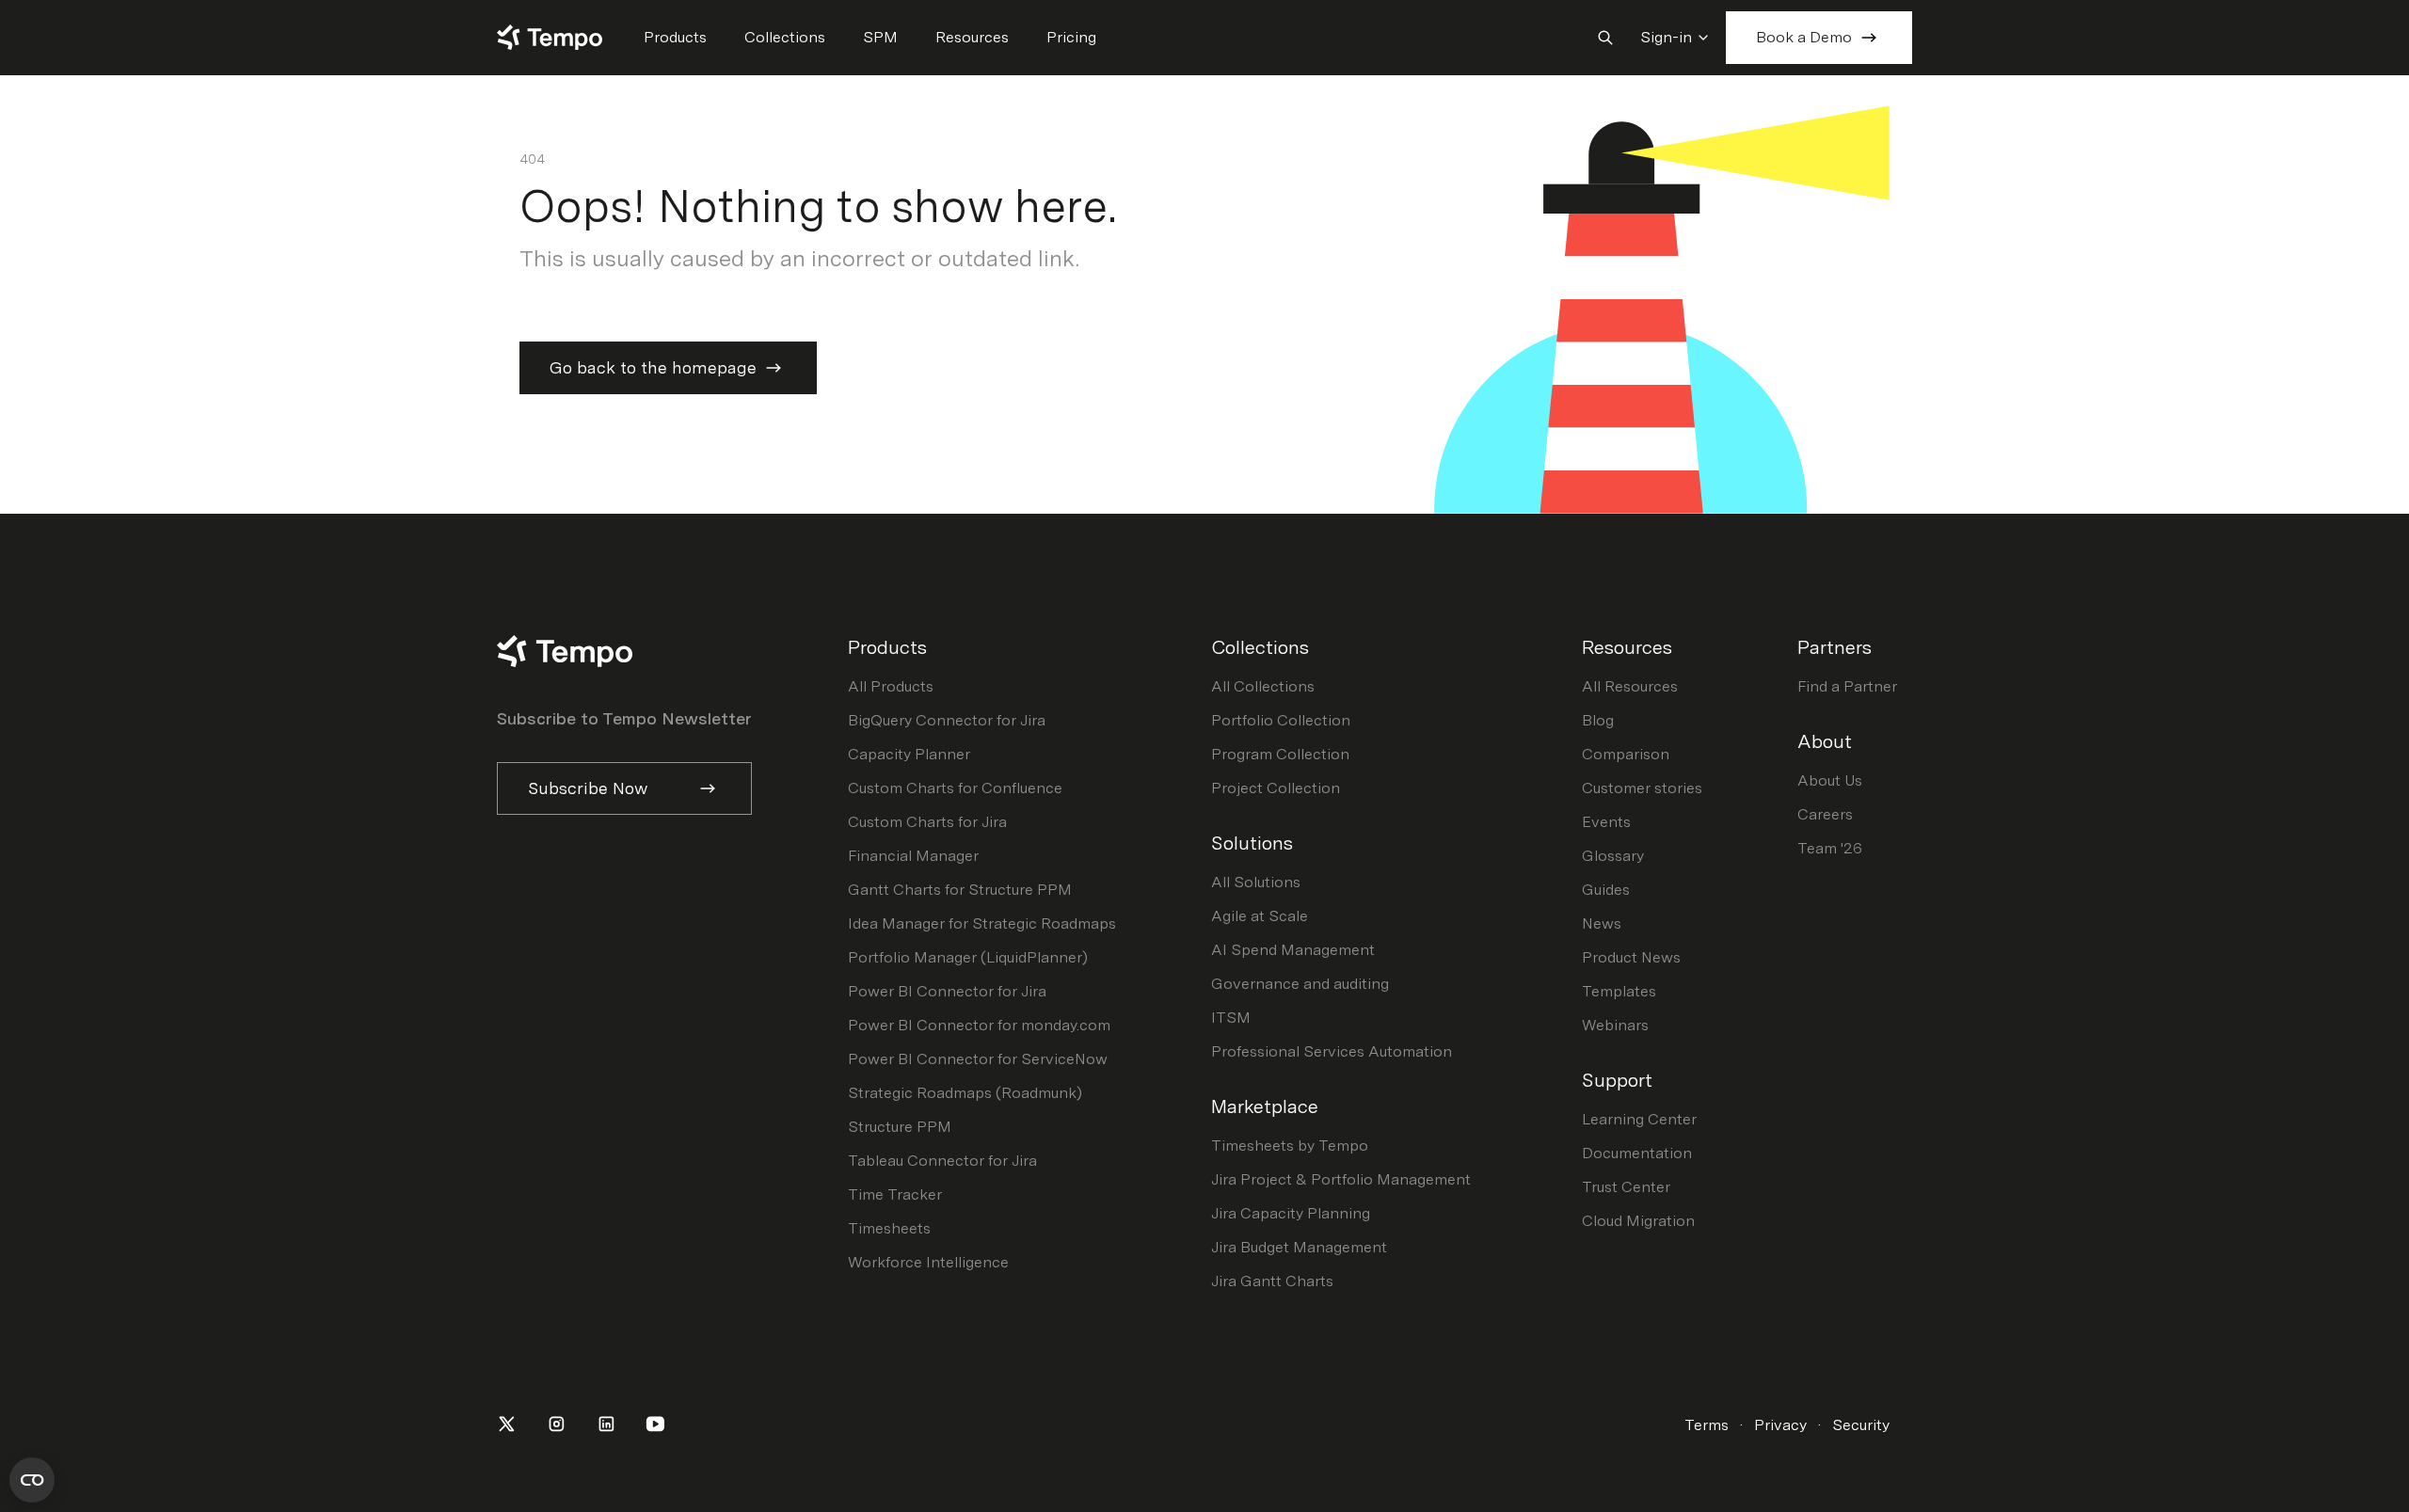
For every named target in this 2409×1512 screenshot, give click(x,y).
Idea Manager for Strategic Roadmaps (982, 923)
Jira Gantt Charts (1272, 1281)
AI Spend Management (1293, 950)
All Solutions (1256, 882)
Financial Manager (913, 856)
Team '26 (1830, 848)
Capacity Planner (909, 754)
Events (1606, 822)
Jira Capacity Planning (1291, 1213)
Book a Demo (1804, 37)
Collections (785, 37)
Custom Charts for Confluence (955, 788)
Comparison (1626, 754)
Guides (1606, 890)
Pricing (1071, 37)
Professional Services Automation (1332, 1051)
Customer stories (1642, 788)
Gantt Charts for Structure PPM (960, 890)
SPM (880, 37)
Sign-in (1666, 37)
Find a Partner (1847, 686)
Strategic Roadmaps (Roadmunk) (965, 1093)
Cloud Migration (1638, 1221)
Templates (1619, 991)
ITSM (1231, 1018)
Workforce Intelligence (928, 1262)
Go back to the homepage (653, 367)
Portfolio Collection (1281, 720)
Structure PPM (900, 1127)
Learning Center (1639, 1119)
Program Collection (1280, 754)
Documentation (1637, 1153)
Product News (1631, 957)
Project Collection (1276, 788)
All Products (891, 686)
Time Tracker (895, 1194)
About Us (1830, 780)
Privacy (1780, 1425)
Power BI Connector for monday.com (979, 1025)
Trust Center (1626, 1187)
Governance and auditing (1300, 984)
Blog (1598, 720)
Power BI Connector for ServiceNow (978, 1059)
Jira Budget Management (1299, 1247)
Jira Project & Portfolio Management (1341, 1179)
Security (1861, 1425)
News (1602, 923)
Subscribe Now (588, 788)
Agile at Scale (1260, 916)
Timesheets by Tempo (1290, 1146)
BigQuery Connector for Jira (947, 720)
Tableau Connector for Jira (942, 1161)
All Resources (1630, 686)
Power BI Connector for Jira (947, 991)
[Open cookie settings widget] (32, 1480)
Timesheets (889, 1228)
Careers (1825, 814)
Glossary (1613, 856)
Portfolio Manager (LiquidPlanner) (968, 957)
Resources (972, 37)
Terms (1707, 1425)
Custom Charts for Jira (927, 822)
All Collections (1263, 686)
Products (675, 37)
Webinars (1615, 1025)
